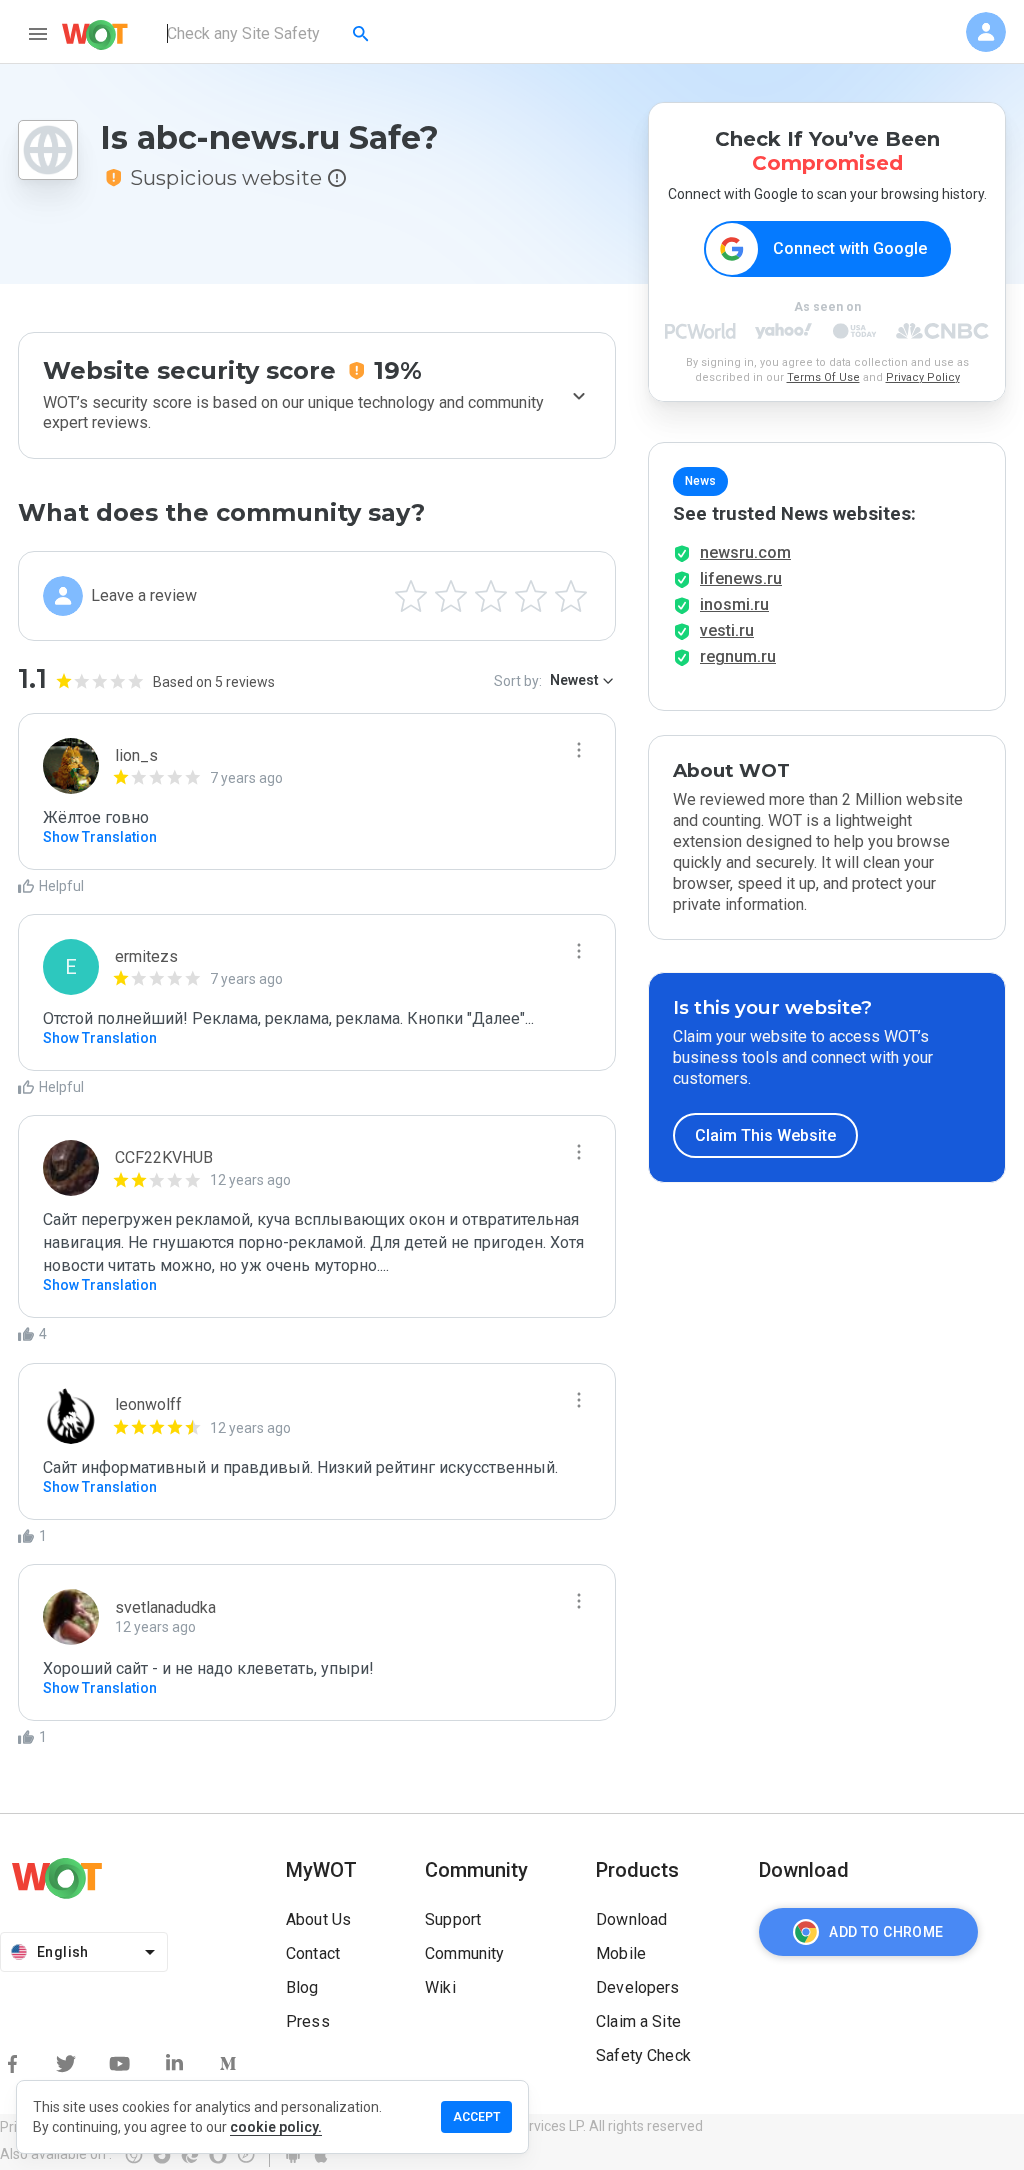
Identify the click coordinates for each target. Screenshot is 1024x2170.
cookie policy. (276, 2127)
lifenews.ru (741, 578)
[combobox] (269, 34)
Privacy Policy (923, 377)
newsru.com (745, 552)
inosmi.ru (734, 604)
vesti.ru (727, 630)
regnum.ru (738, 656)
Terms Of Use (823, 377)
